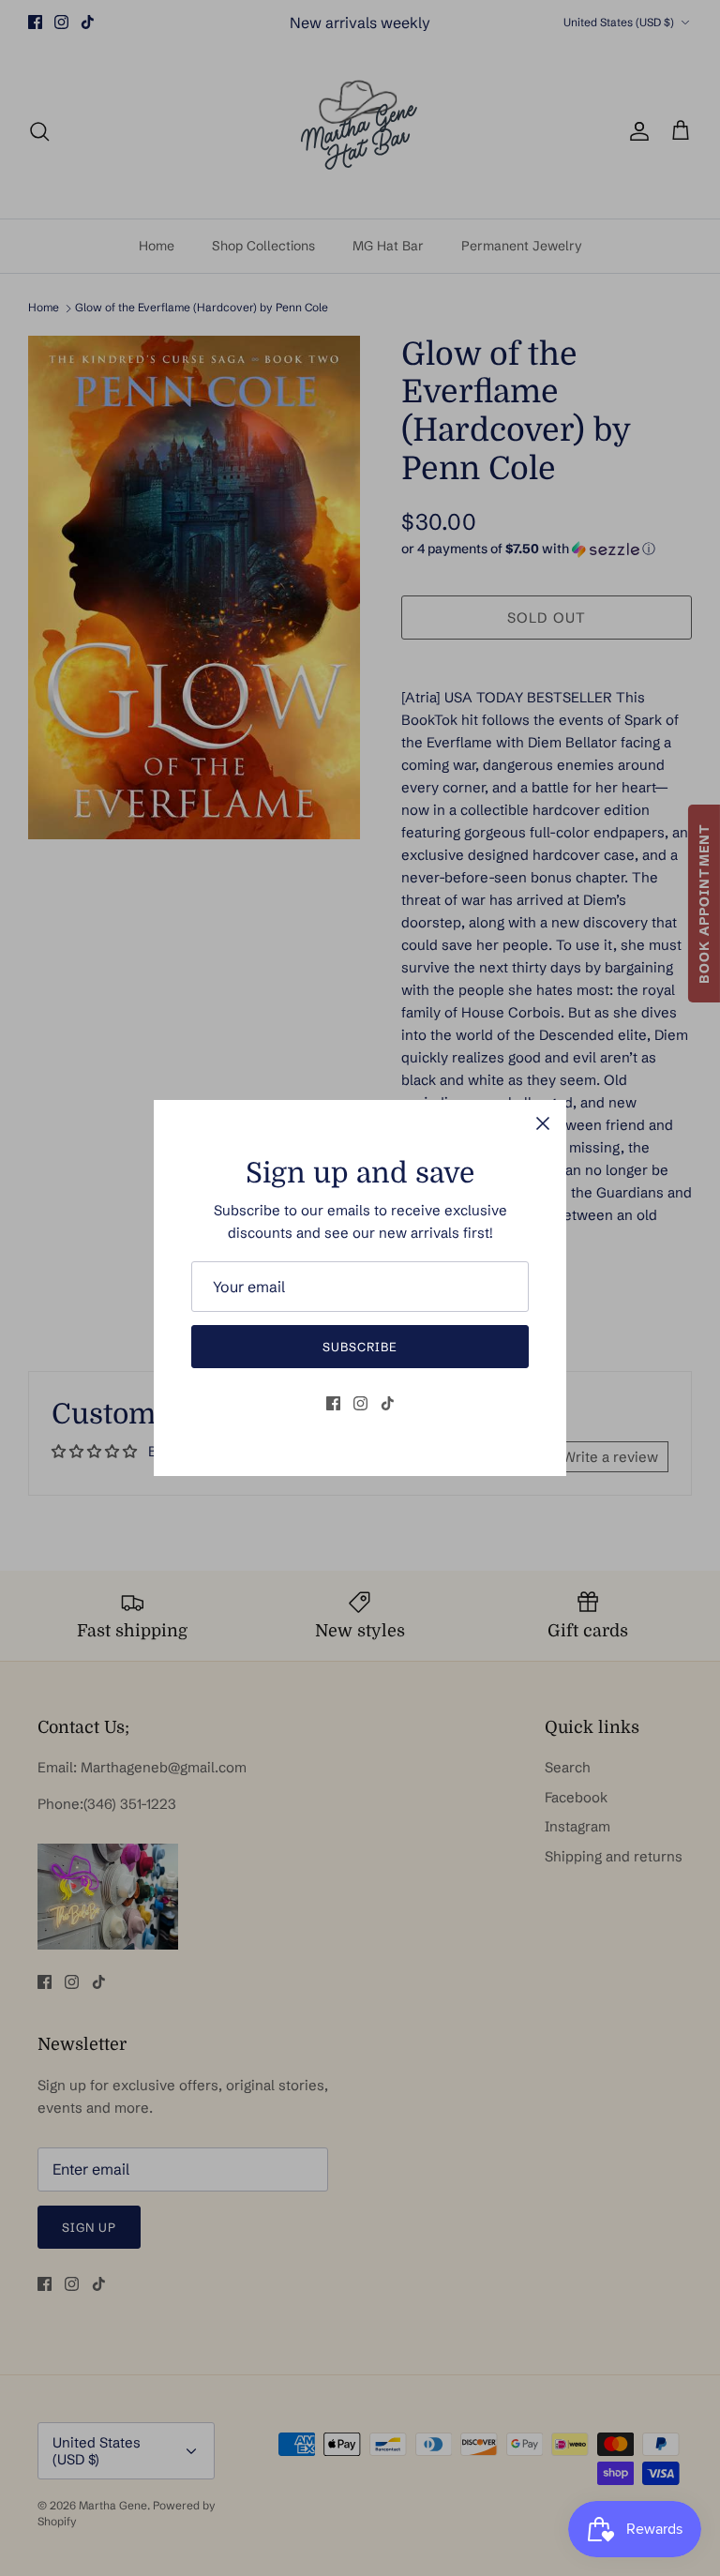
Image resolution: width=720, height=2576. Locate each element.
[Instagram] (360, 1403)
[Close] (543, 1123)
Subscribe (360, 1347)
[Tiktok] (388, 1403)
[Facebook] (333, 1403)
